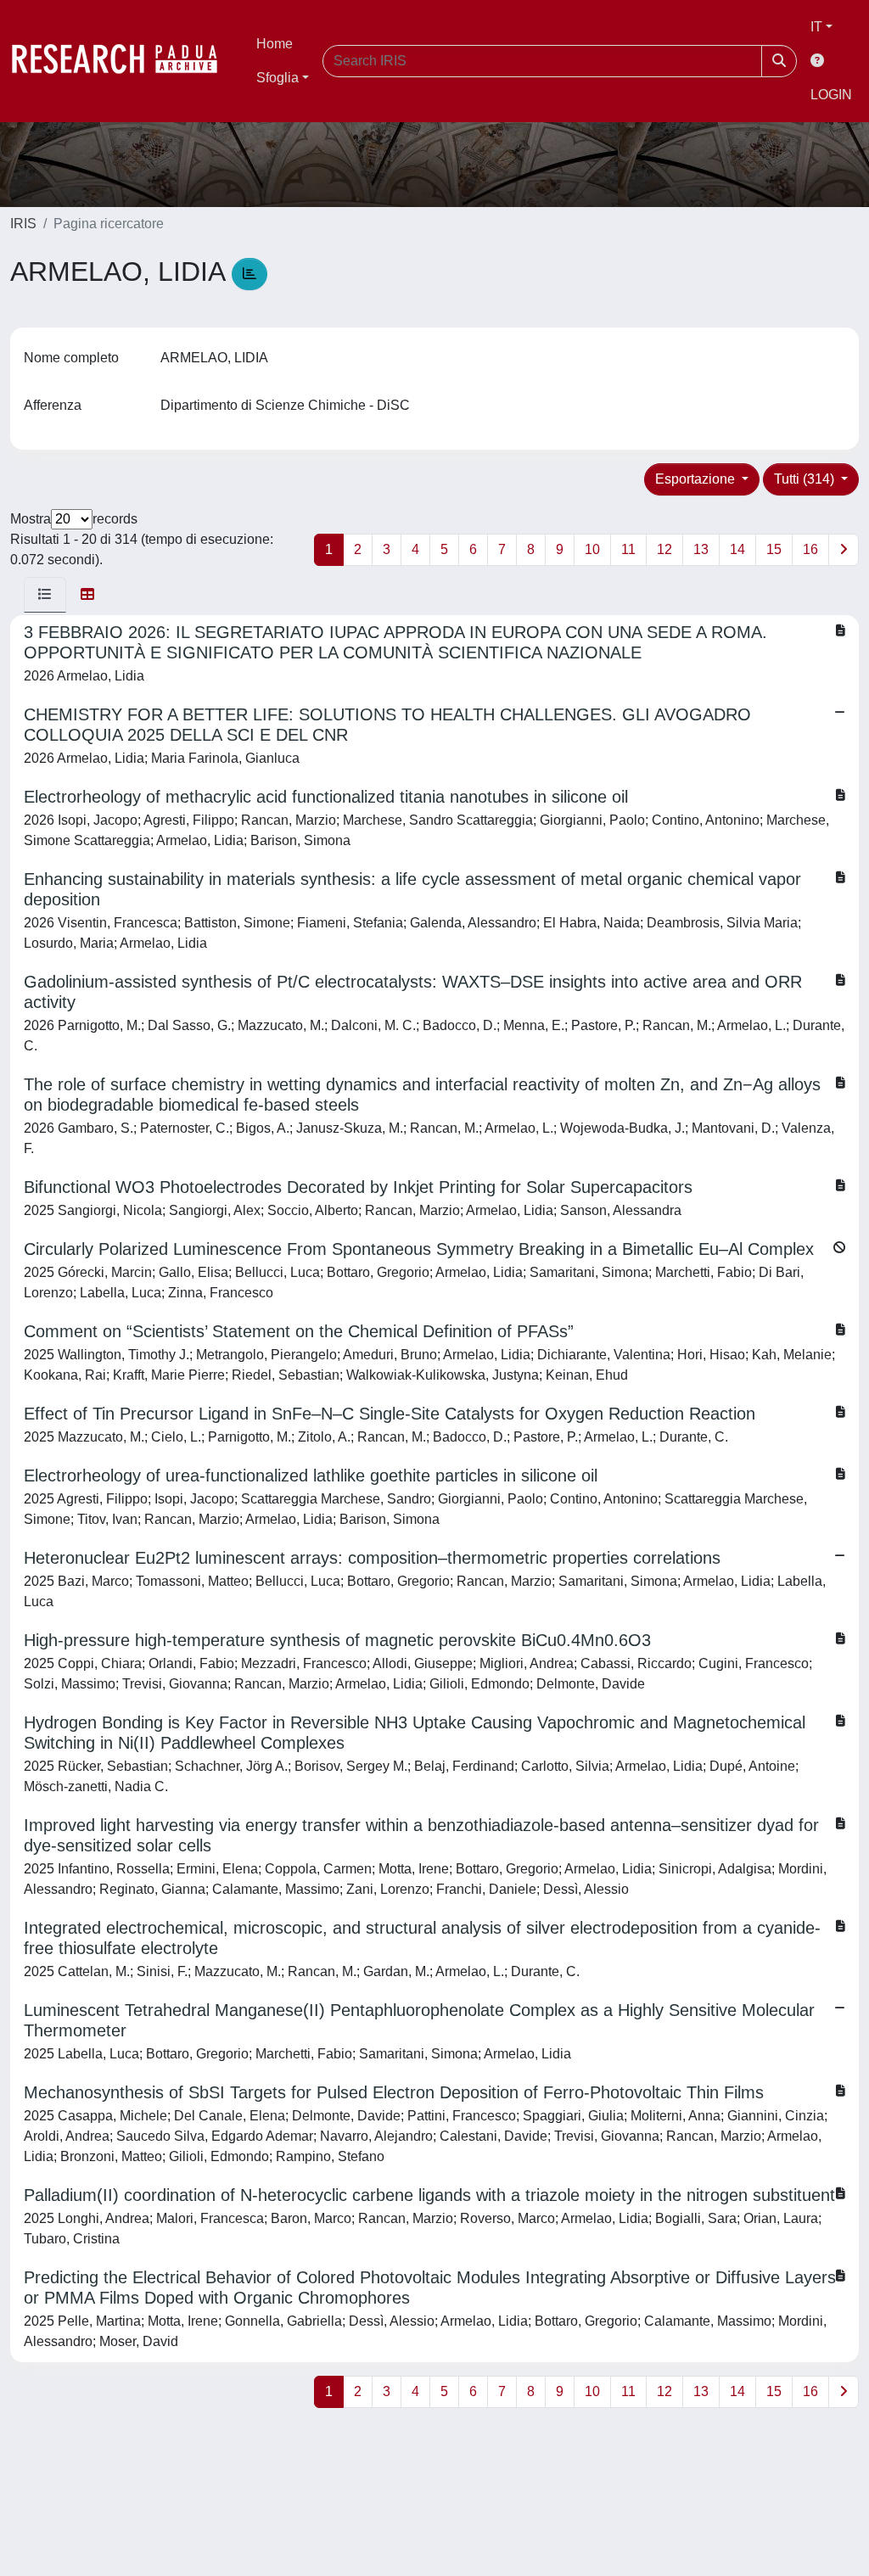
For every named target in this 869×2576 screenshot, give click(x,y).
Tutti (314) (806, 479)
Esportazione (697, 479)
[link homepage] (123, 61)
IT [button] (816, 27)
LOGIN (831, 95)
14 (737, 549)
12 (664, 549)
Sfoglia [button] (278, 78)
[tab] (45, 595)
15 (774, 549)
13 (701, 549)
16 (810, 549)
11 (628, 549)
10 (592, 549)
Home (275, 44)
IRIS (23, 224)
